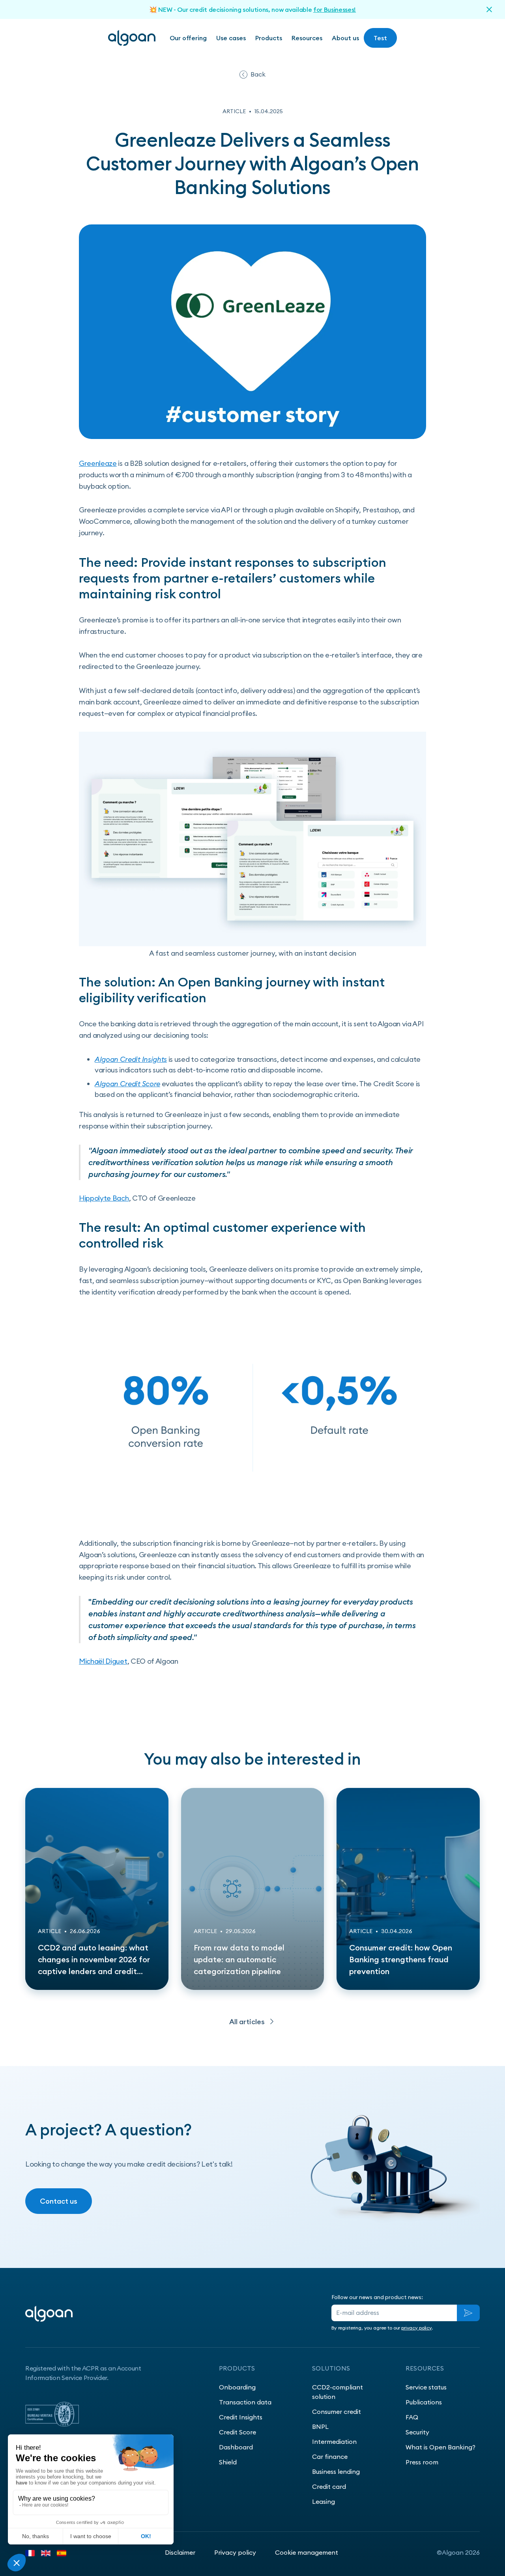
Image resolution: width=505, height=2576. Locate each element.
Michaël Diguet (103, 1661)
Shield (228, 2462)
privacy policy (416, 2328)
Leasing (324, 2501)
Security (417, 2432)
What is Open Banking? (440, 2447)
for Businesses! (335, 9)
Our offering (188, 38)
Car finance (330, 2456)
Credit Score (238, 2432)
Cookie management (307, 2552)
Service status (426, 2387)
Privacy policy (235, 2552)
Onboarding (237, 2387)
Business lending (336, 2471)
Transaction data (245, 2402)
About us (345, 38)
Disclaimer (180, 2552)
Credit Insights (241, 2417)
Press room (422, 2462)
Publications (424, 2402)
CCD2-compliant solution (338, 2392)
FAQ (412, 2417)
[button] (231, 38)
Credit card (329, 2486)
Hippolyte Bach (104, 1198)
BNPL (320, 2427)
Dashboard (236, 2447)
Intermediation (334, 2442)
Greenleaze (98, 463)
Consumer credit (337, 2412)
